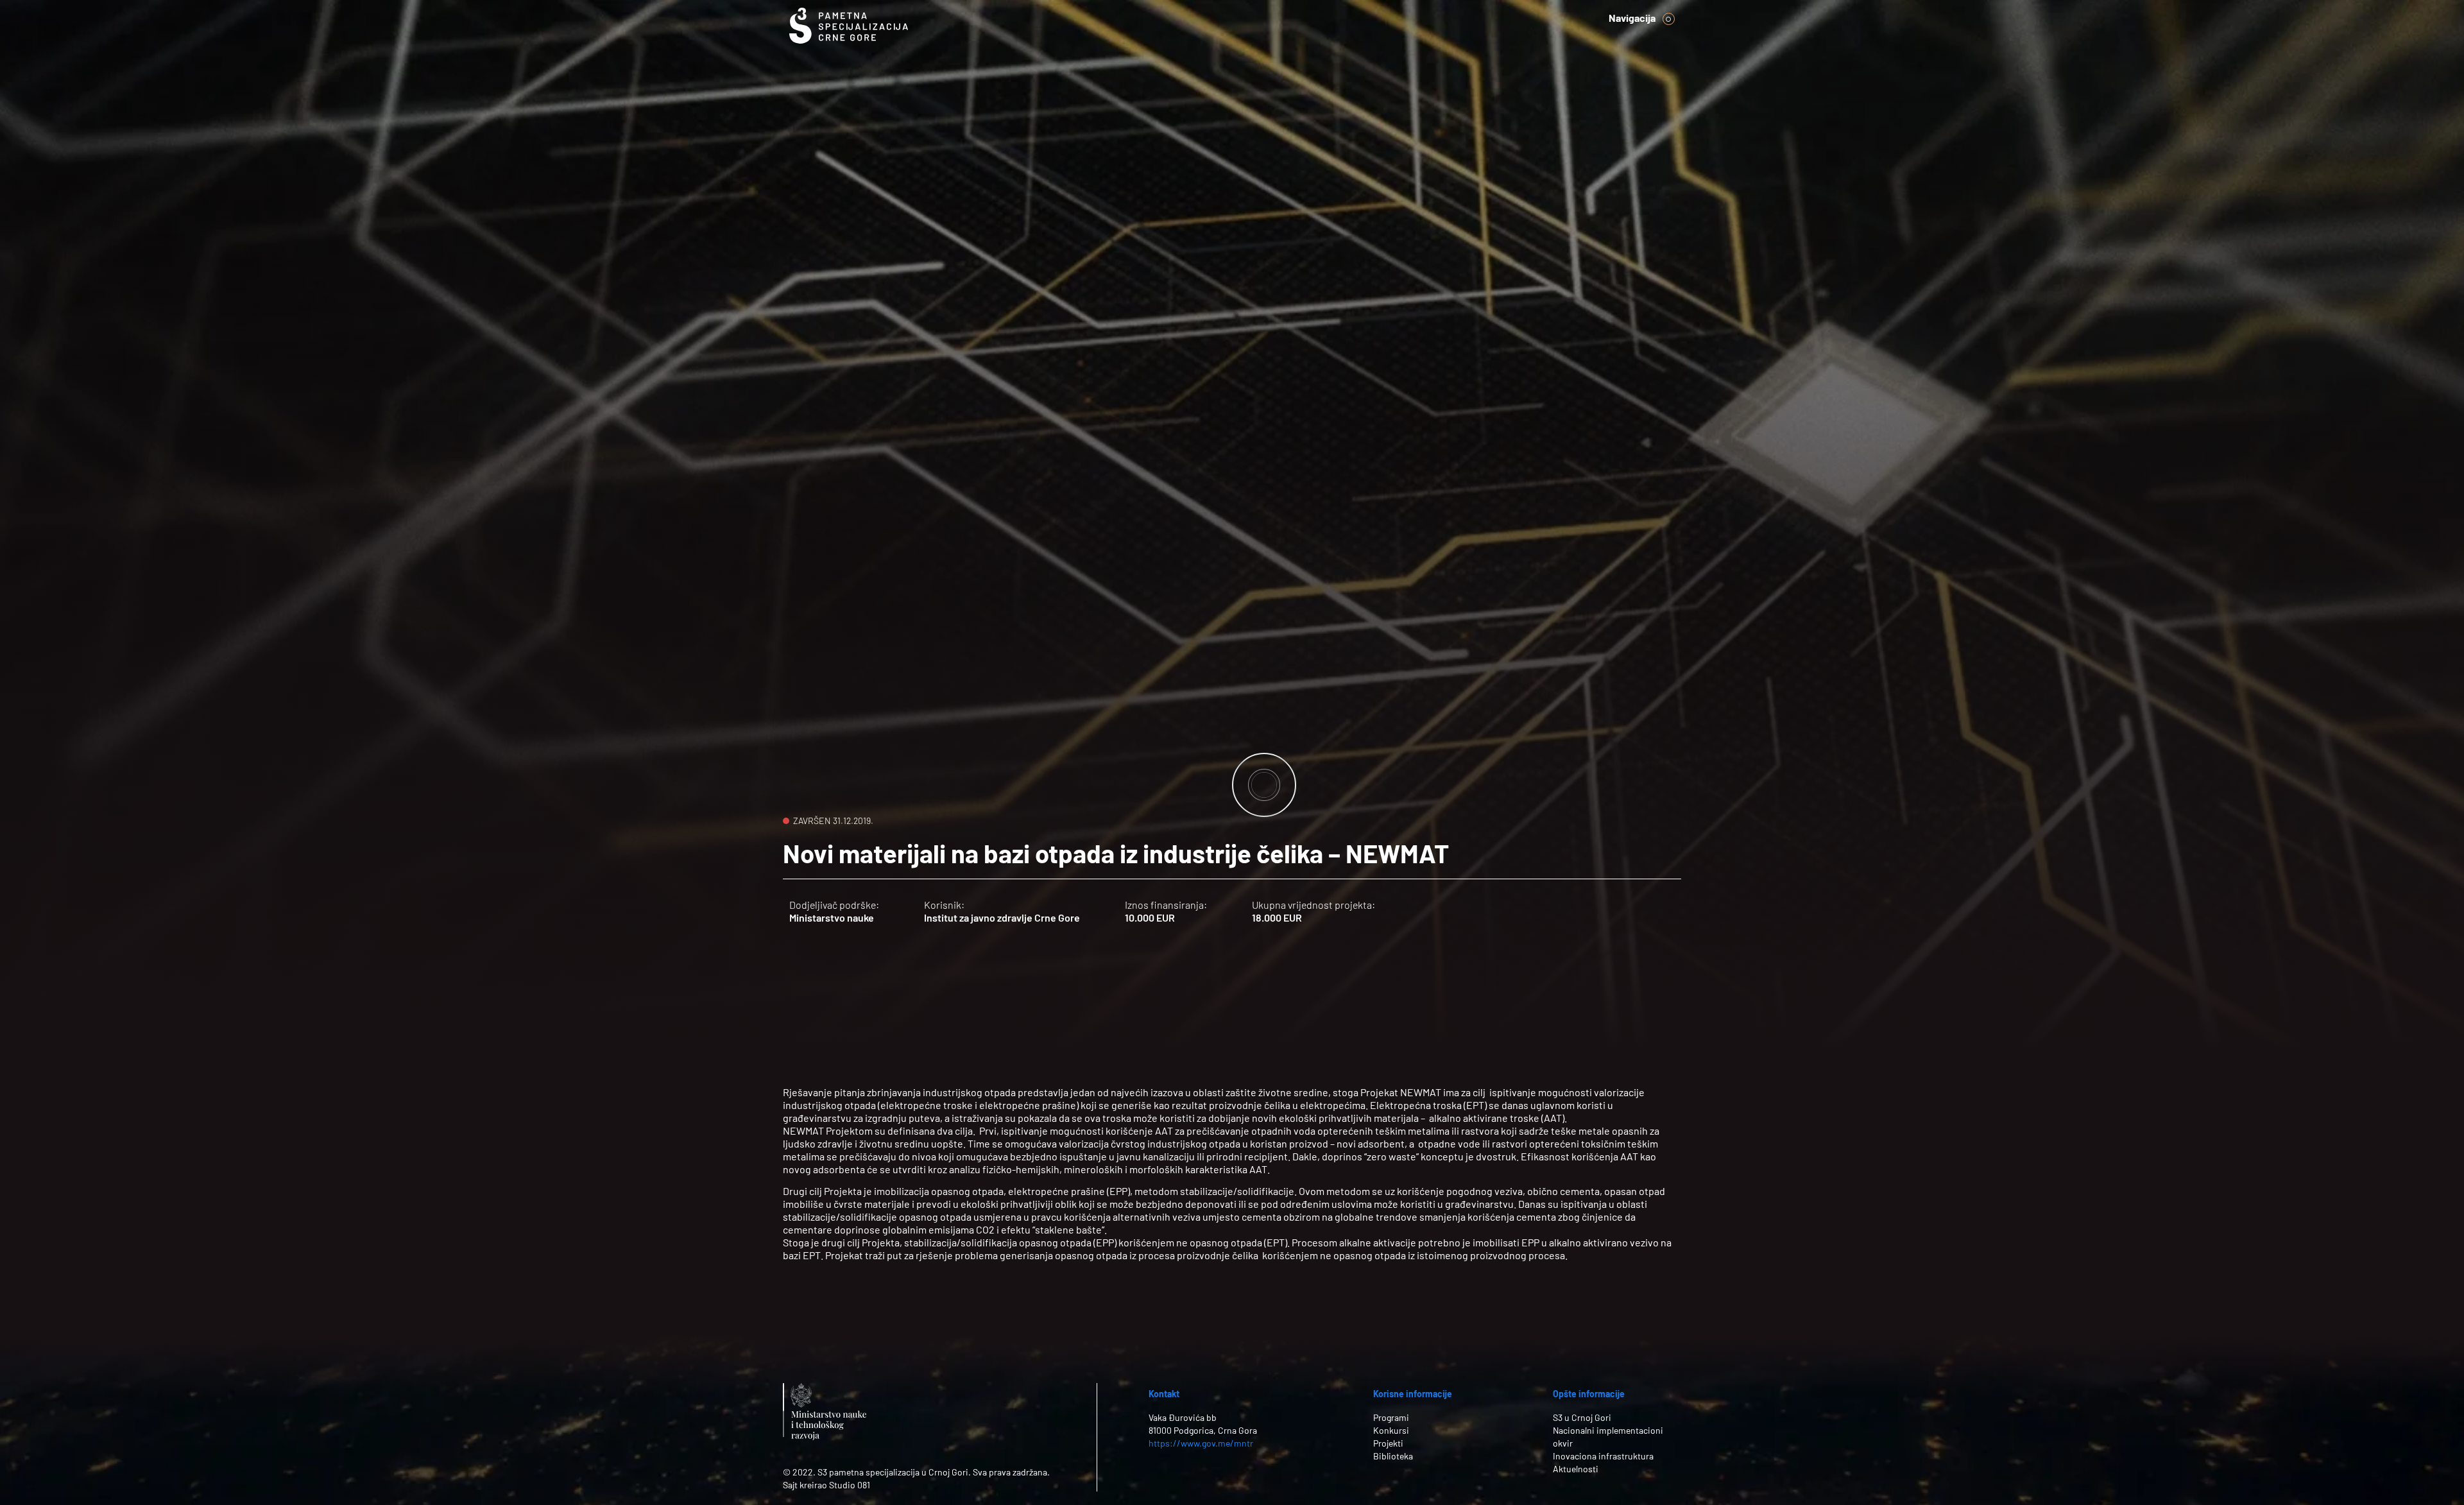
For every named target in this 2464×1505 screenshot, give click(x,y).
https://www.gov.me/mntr (1201, 1443)
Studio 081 (850, 1485)
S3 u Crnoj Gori (1582, 1417)
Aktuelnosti (1576, 1469)
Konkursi (1391, 1430)
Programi (1391, 1417)
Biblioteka (1393, 1456)
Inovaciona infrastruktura (1603, 1456)
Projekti (1388, 1443)
